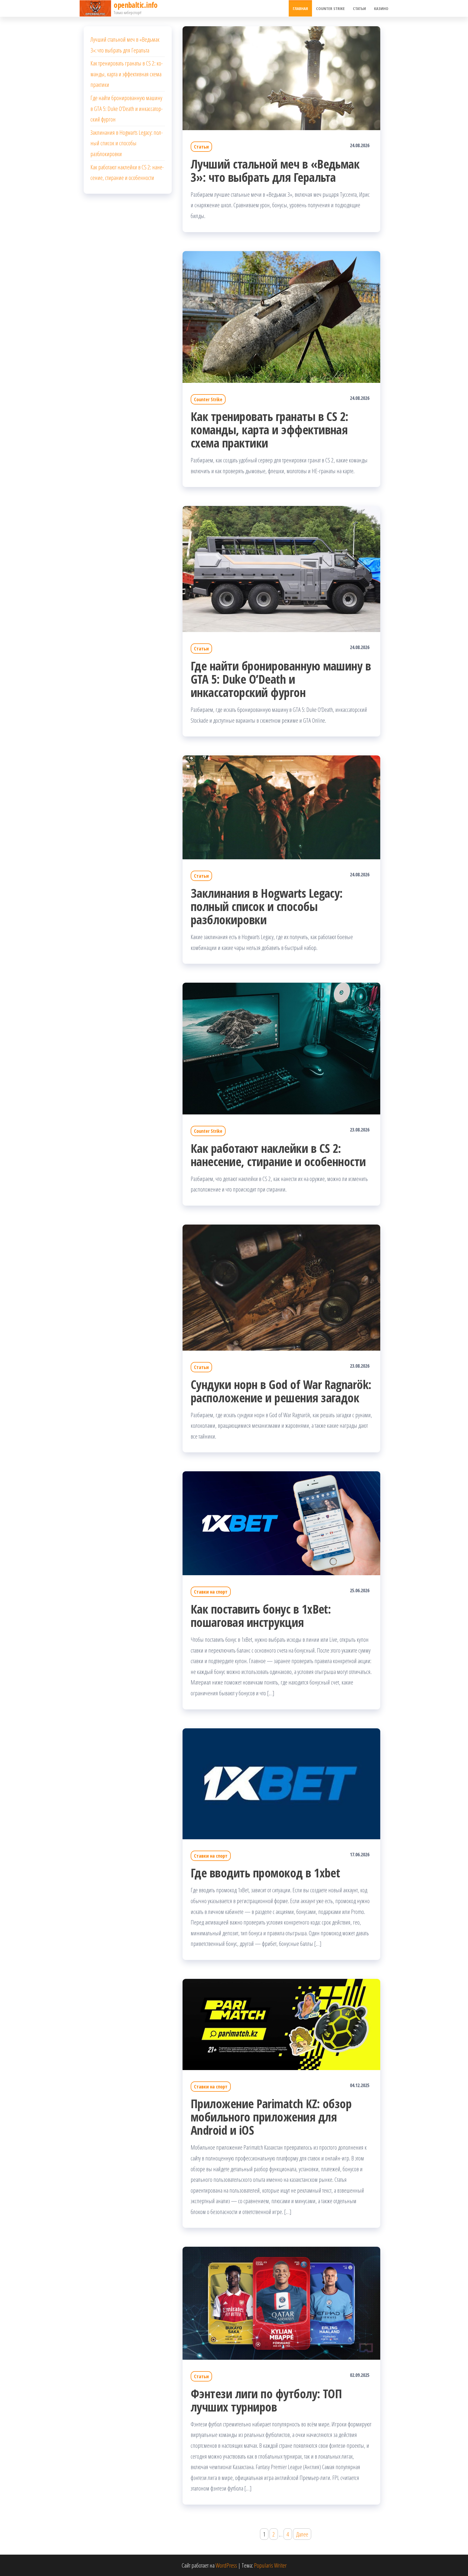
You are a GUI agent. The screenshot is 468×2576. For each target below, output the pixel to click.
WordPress (226, 2565)
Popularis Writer (270, 2565)
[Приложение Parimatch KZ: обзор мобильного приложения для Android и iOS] (281, 2024)
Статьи (359, 8)
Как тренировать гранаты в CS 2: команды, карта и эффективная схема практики (269, 430)
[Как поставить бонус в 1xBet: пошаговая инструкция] (281, 1522)
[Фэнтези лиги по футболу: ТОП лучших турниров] (281, 2302)
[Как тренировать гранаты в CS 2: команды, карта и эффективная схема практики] (281, 316)
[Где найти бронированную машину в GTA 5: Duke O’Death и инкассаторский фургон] (281, 568)
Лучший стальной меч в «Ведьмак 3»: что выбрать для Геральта (275, 170)
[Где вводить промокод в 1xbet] (281, 1783)
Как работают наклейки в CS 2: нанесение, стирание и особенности (278, 1155)
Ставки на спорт (211, 1592)
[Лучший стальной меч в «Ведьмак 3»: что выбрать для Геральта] (281, 77)
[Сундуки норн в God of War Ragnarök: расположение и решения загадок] (281, 1287)
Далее (302, 2534)
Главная (300, 8)
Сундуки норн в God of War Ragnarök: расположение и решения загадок (281, 1391)
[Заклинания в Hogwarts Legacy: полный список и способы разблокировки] (281, 807)
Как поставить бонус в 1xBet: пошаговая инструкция (261, 1616)
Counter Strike (330, 8)
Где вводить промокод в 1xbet (265, 1873)
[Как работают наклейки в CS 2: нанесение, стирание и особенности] (281, 1048)
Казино (381, 8)
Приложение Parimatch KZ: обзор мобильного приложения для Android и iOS (271, 2117)
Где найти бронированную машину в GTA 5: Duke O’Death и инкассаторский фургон (281, 679)
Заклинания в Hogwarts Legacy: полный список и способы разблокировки (267, 906)
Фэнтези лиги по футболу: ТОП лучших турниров (266, 2400)
